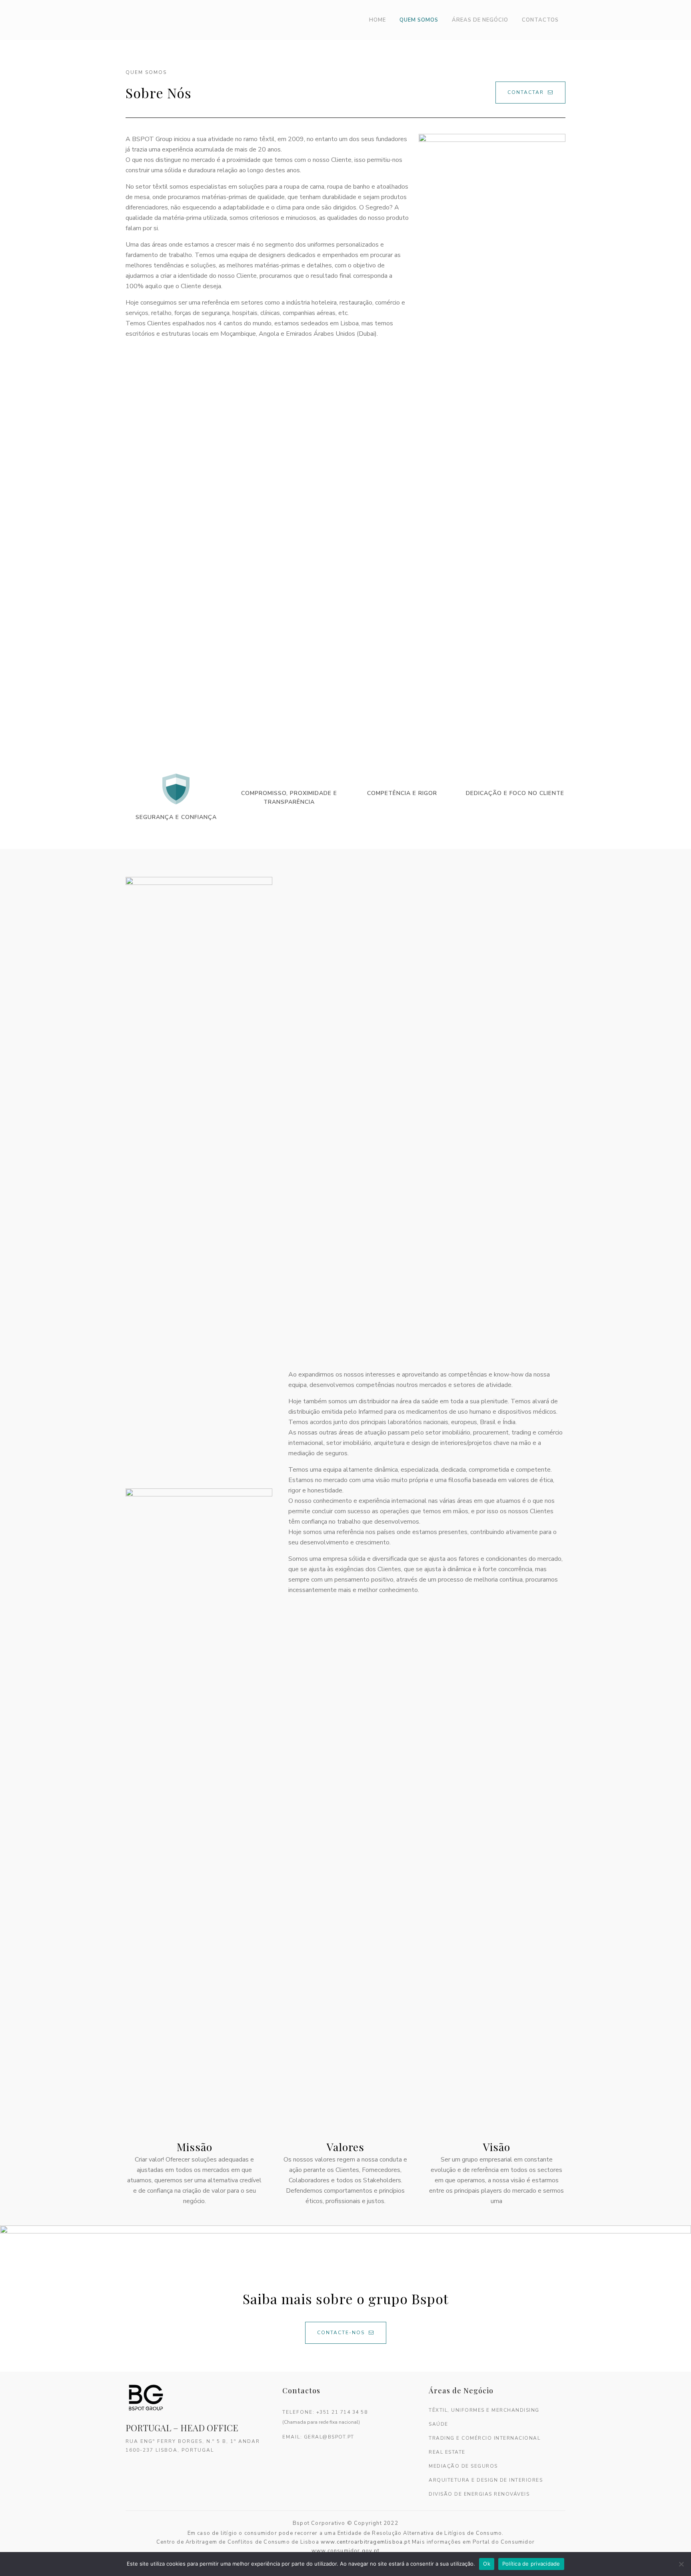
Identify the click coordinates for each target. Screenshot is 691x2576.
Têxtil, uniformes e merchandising (484, 2410)
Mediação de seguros (463, 2466)
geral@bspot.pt (329, 2437)
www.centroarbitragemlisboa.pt (365, 2542)
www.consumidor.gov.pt (345, 2551)
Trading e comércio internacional (484, 2438)
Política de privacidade (531, 2564)
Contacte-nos (341, 2333)
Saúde (438, 2424)
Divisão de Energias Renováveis (479, 2494)
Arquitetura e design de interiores (486, 2480)
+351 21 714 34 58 (342, 2412)
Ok (487, 2564)
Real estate (447, 2452)
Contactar (526, 92)
